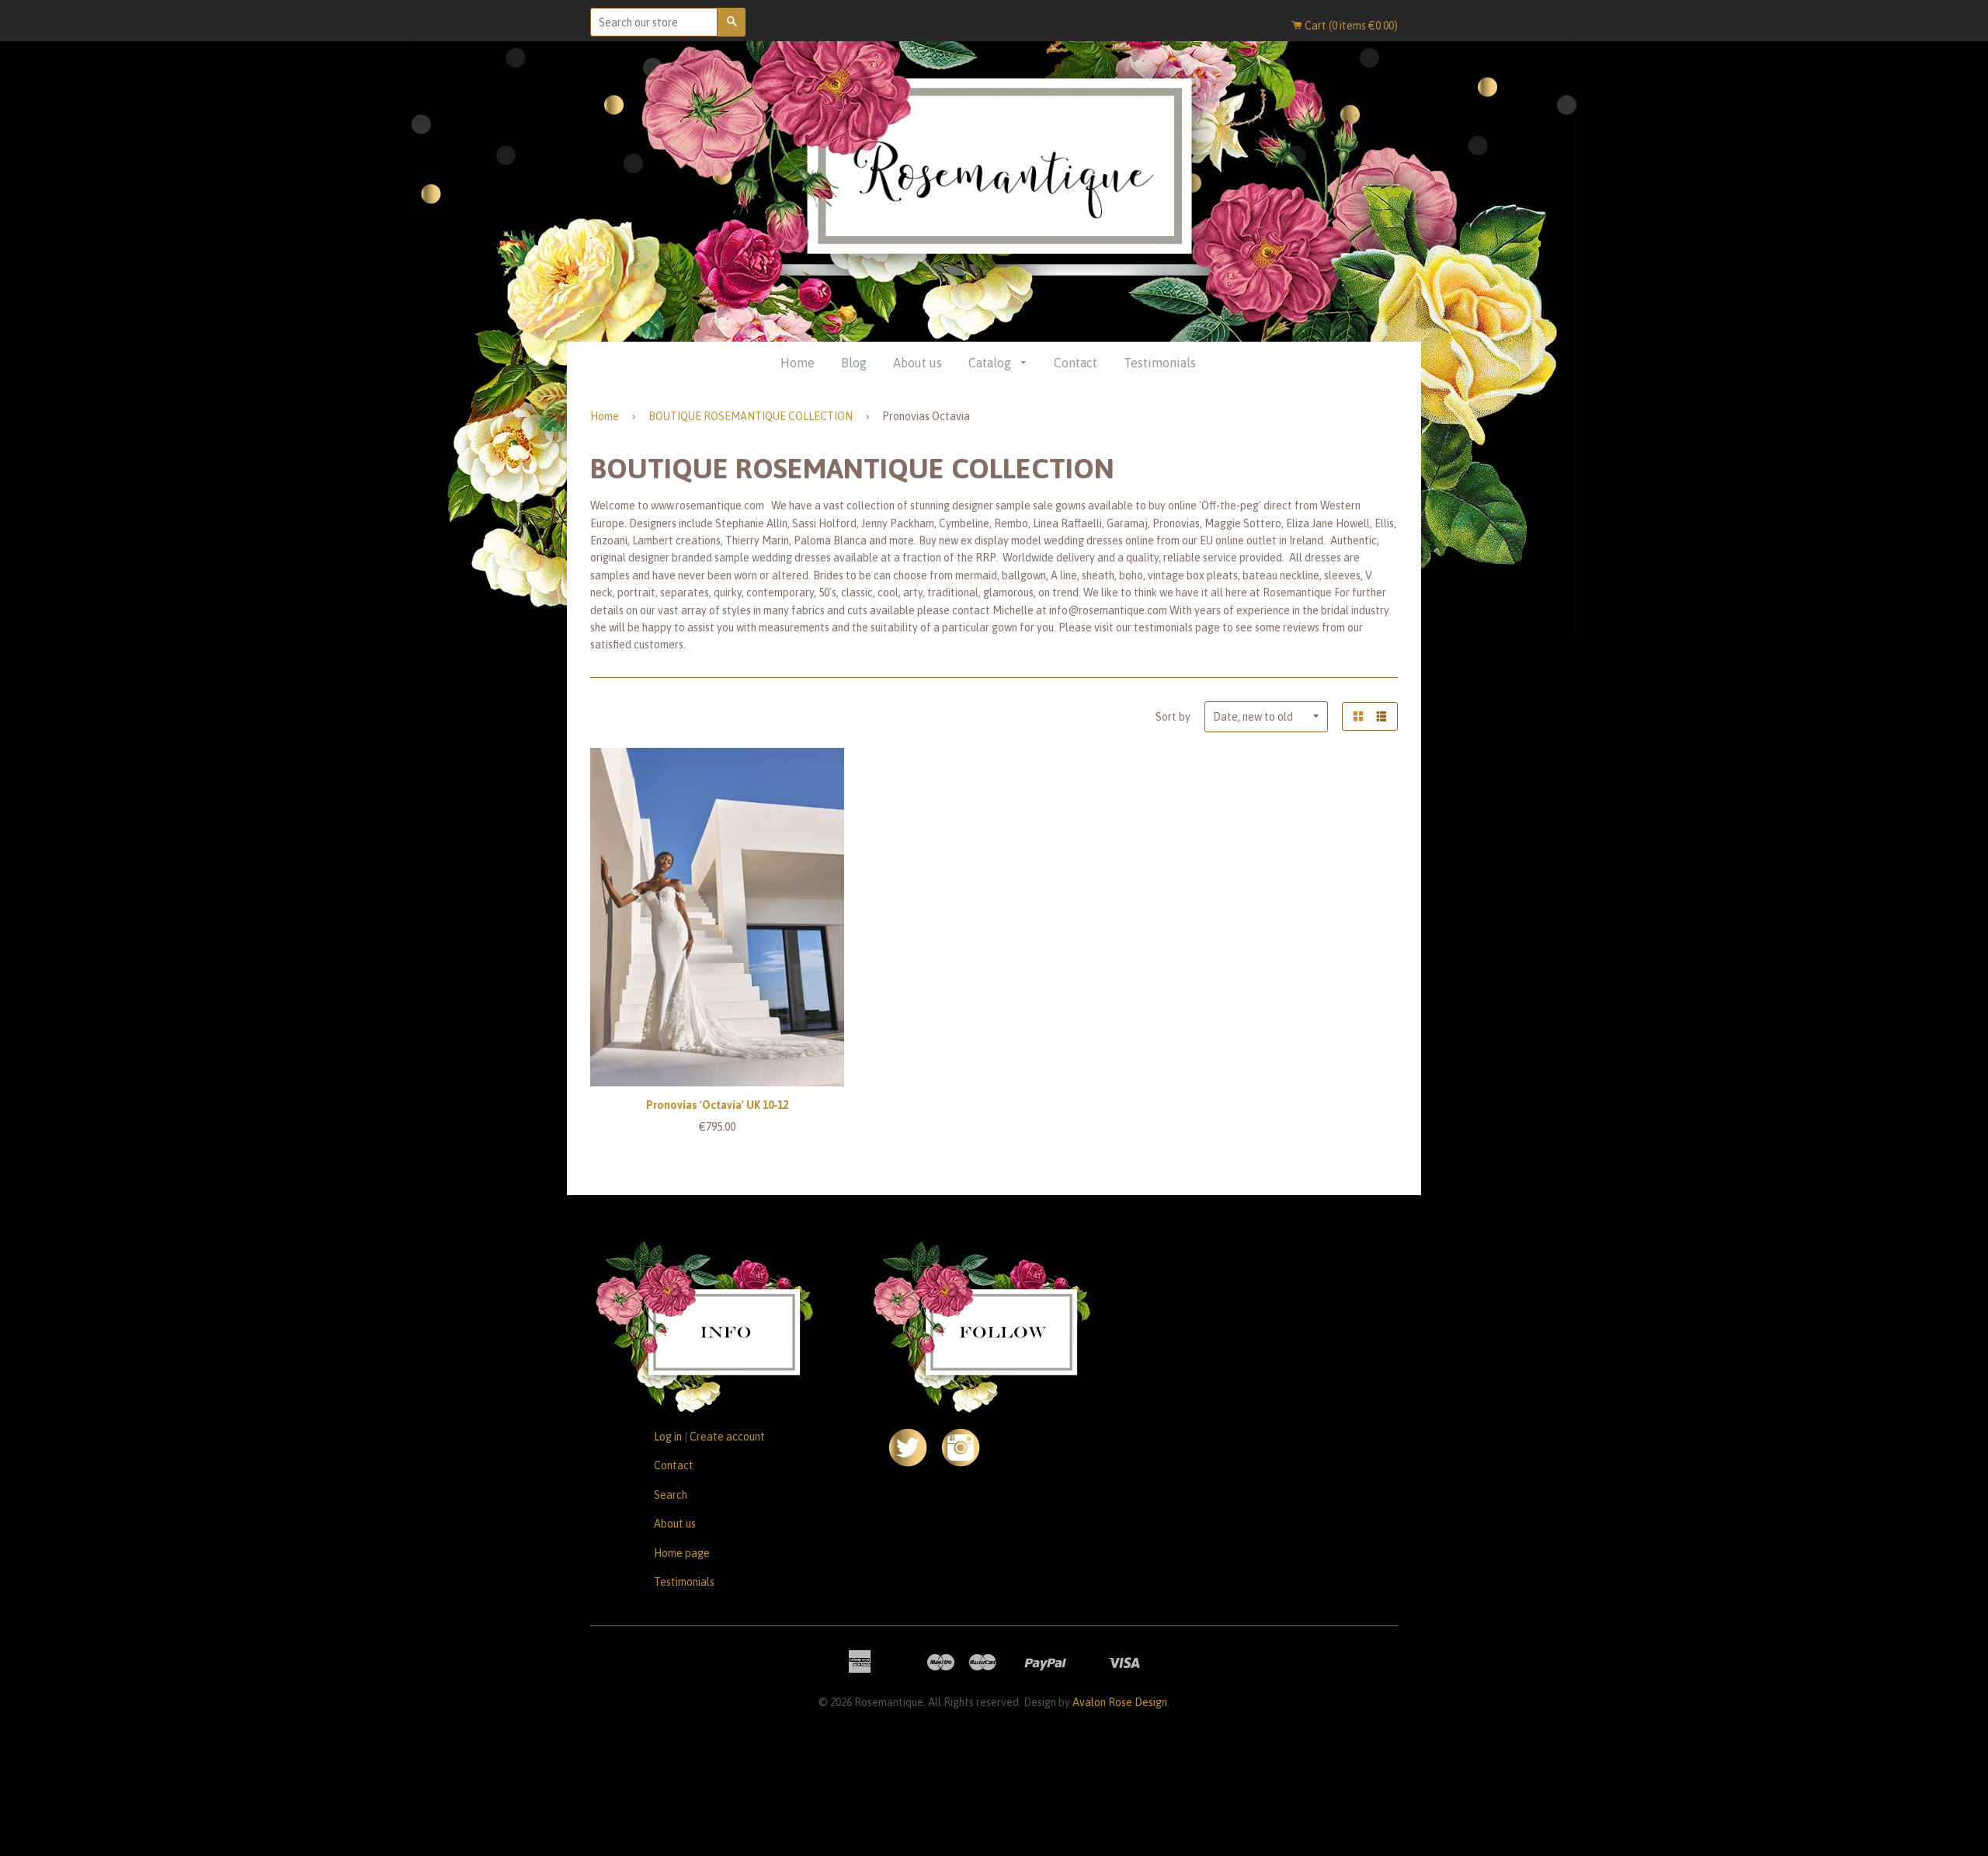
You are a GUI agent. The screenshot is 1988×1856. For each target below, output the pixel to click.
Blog (854, 363)
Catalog (991, 363)
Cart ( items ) (1350, 26)
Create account (727, 1437)
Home (798, 363)
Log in (668, 1437)
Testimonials (1160, 363)
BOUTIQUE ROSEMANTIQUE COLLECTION (751, 416)
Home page (682, 1553)
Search (671, 1495)
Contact (1076, 363)
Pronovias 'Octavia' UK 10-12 (717, 1105)
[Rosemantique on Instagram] (961, 1463)
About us (918, 363)
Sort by (1173, 717)
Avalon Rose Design (1120, 1702)
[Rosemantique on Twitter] (908, 1463)
